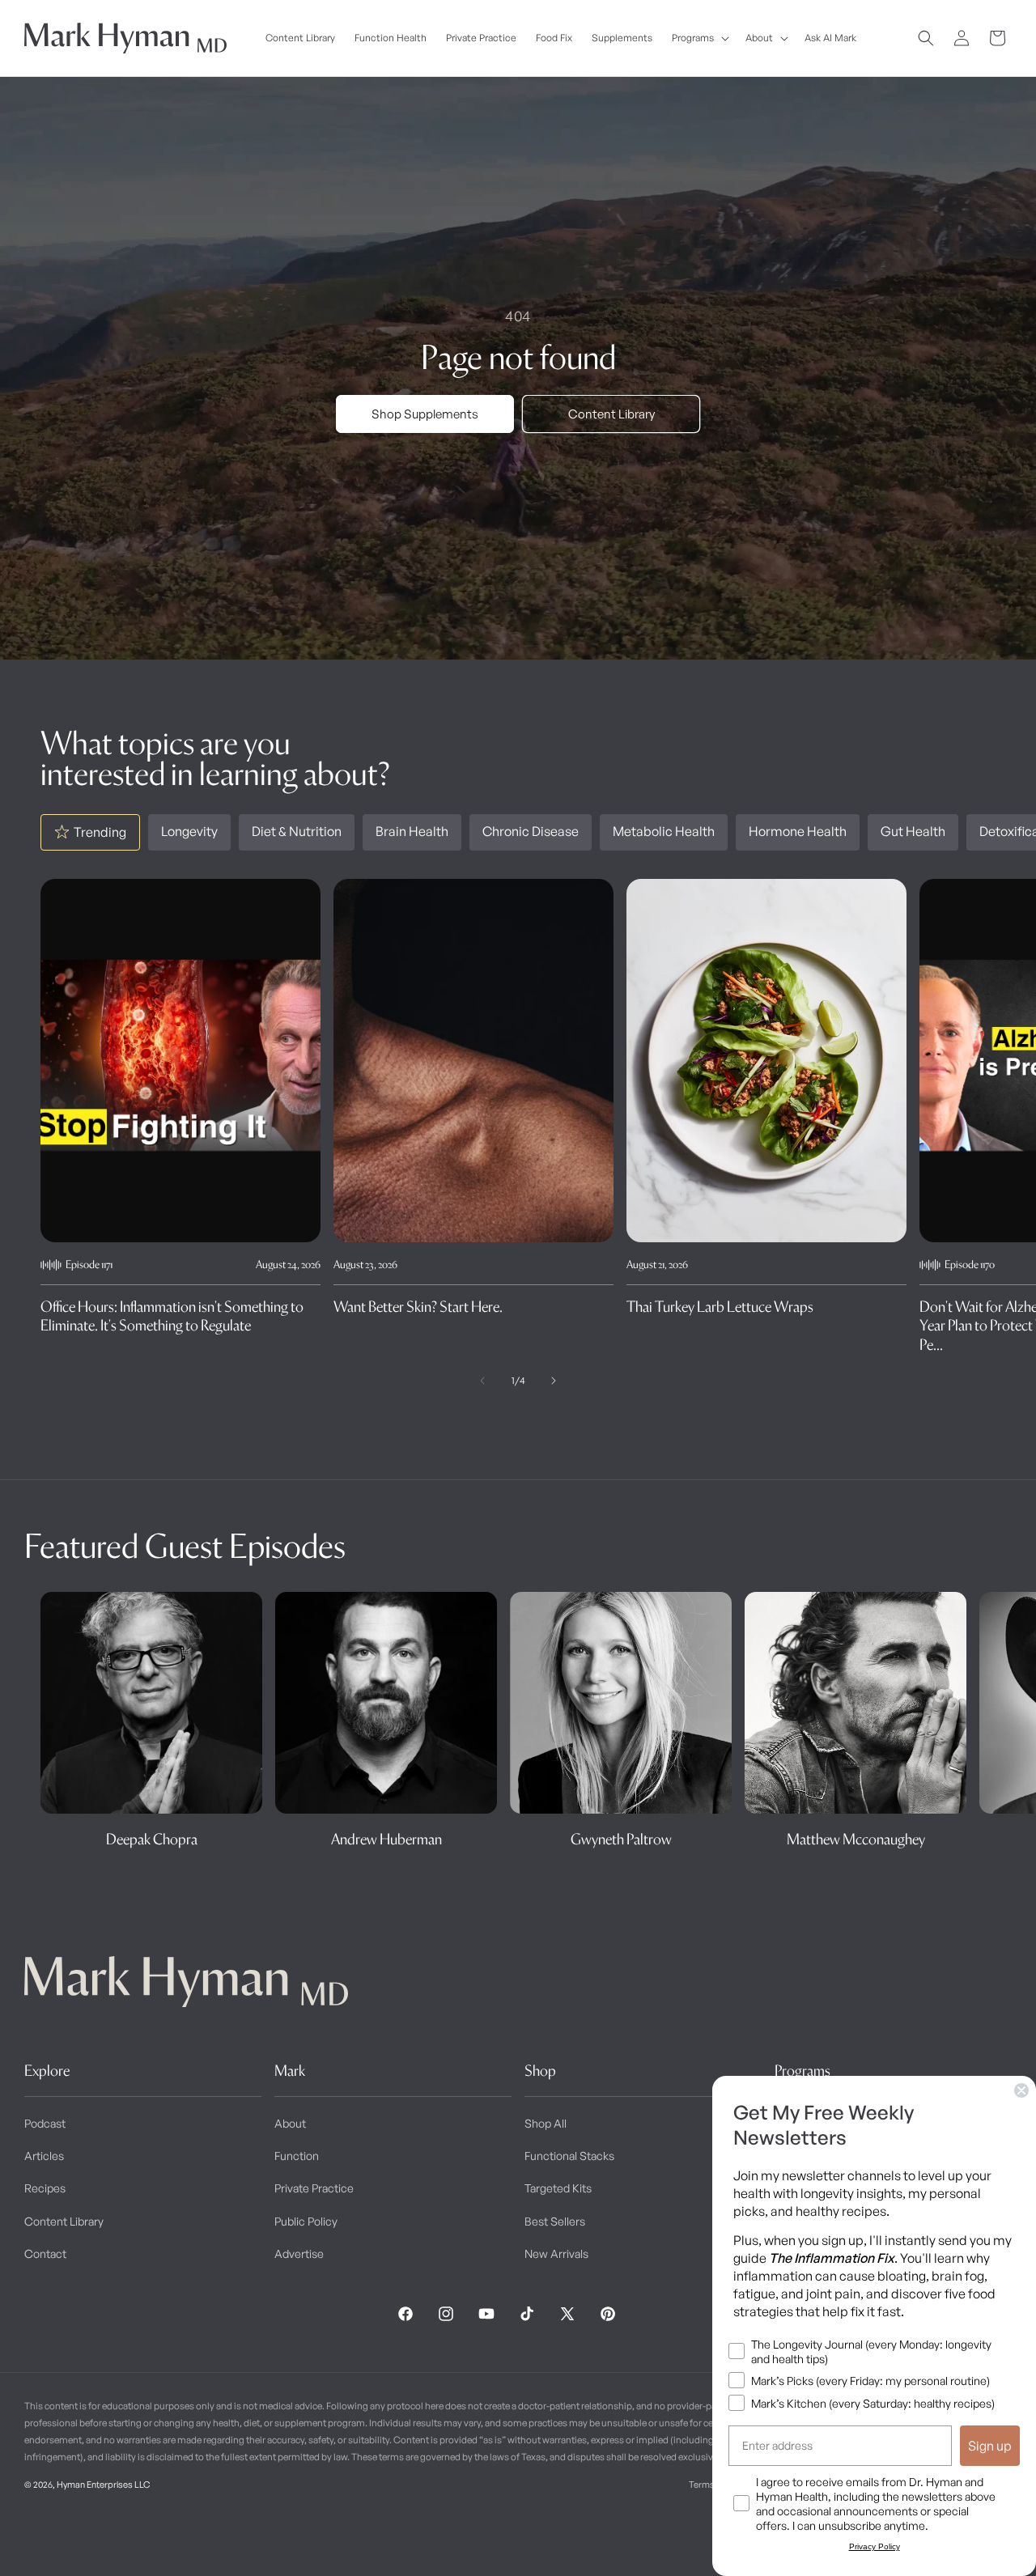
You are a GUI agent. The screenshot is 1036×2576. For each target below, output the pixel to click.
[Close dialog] (1021, 2090)
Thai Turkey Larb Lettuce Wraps (720, 1307)
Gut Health (913, 831)
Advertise (299, 2253)
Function (297, 2156)
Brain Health (412, 831)
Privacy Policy (875, 2546)
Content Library (611, 414)
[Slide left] (482, 1381)
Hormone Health (798, 831)
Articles (44, 2156)
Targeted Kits (558, 2188)
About (290, 2123)
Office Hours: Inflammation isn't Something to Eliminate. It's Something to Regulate (172, 1316)
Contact (45, 2253)
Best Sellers (555, 2221)
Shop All (546, 2123)
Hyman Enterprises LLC (103, 2485)
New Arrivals (556, 2253)
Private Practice (314, 2188)
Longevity (189, 831)
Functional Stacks (569, 2156)
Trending (100, 832)
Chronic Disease (531, 831)
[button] (699, 38)
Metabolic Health (664, 831)
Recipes (45, 2188)
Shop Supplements (425, 414)
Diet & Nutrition (297, 831)
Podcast (45, 2123)
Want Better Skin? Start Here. (418, 1307)
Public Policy (306, 2221)
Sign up (990, 2446)
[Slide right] (554, 1381)
